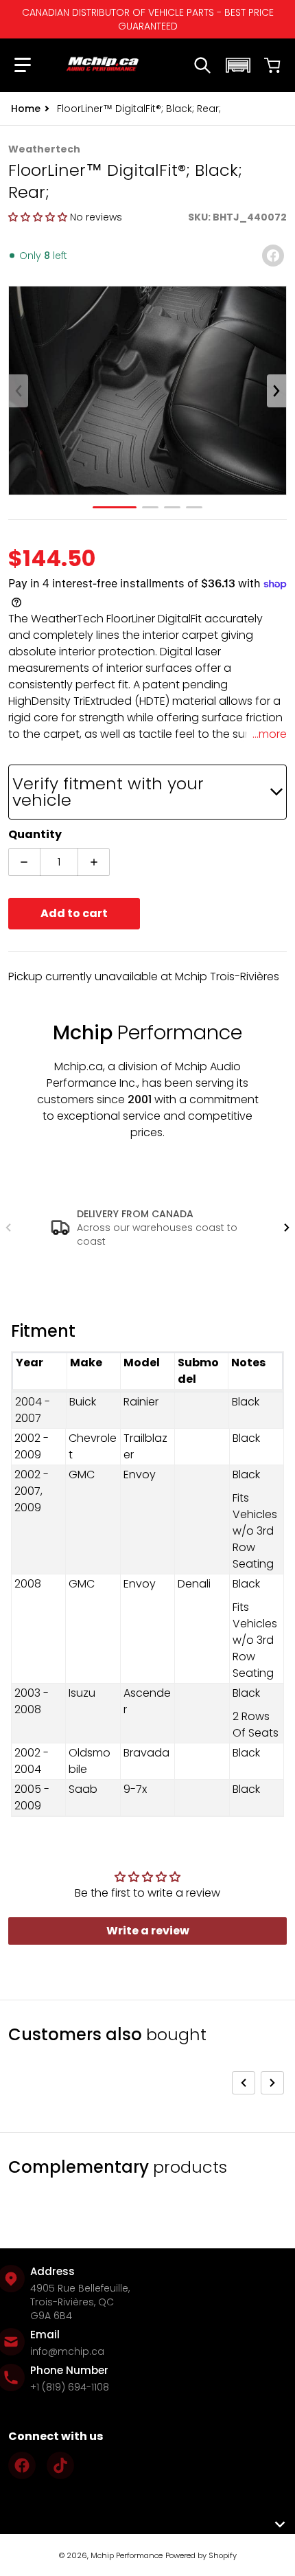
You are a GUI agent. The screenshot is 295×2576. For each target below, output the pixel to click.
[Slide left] (19, 391)
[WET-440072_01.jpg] (115, 507)
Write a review (148, 1931)
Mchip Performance (127, 2555)
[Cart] (272, 65)
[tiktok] (60, 2465)
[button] (23, 65)
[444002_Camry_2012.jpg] (172, 507)
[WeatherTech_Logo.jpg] (194, 507)
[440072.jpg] (150, 507)
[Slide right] (276, 391)
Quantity (35, 834)
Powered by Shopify (201, 2555)
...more (270, 734)
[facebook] (22, 2465)
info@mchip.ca (67, 2351)
